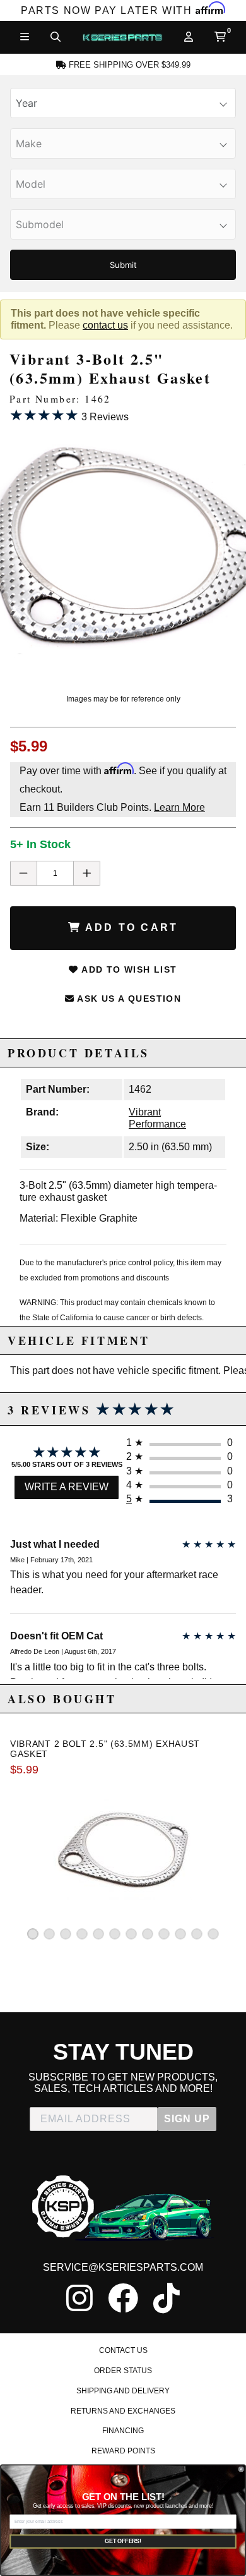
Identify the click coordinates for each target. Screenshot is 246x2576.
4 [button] (82, 1934)
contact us (105, 325)
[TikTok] (167, 2298)
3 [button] (66, 1934)
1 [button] (33, 1934)
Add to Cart (130, 927)
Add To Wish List (128, 969)
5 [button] (98, 1934)
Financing (123, 2431)
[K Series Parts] (122, 37)
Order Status (123, 2371)
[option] (123, 553)
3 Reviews (69, 415)
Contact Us (123, 2350)
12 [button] (213, 1934)
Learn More (179, 807)
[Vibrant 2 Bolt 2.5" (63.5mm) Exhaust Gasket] (123, 1848)
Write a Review (67, 1487)
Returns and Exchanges (123, 2411)
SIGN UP (187, 2119)
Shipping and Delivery (123, 2391)
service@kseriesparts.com (123, 2267)
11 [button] (197, 1934)
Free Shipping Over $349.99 (128, 65)
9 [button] (164, 1934)
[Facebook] (123, 2298)
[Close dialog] (241, 2470)
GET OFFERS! (123, 2541)
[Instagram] (79, 2298)
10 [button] (180, 1934)
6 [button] (115, 1934)
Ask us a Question (128, 999)
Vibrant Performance (157, 1118)
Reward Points (123, 2451)
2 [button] (49, 1934)
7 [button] (131, 1934)
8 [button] (148, 1934)
